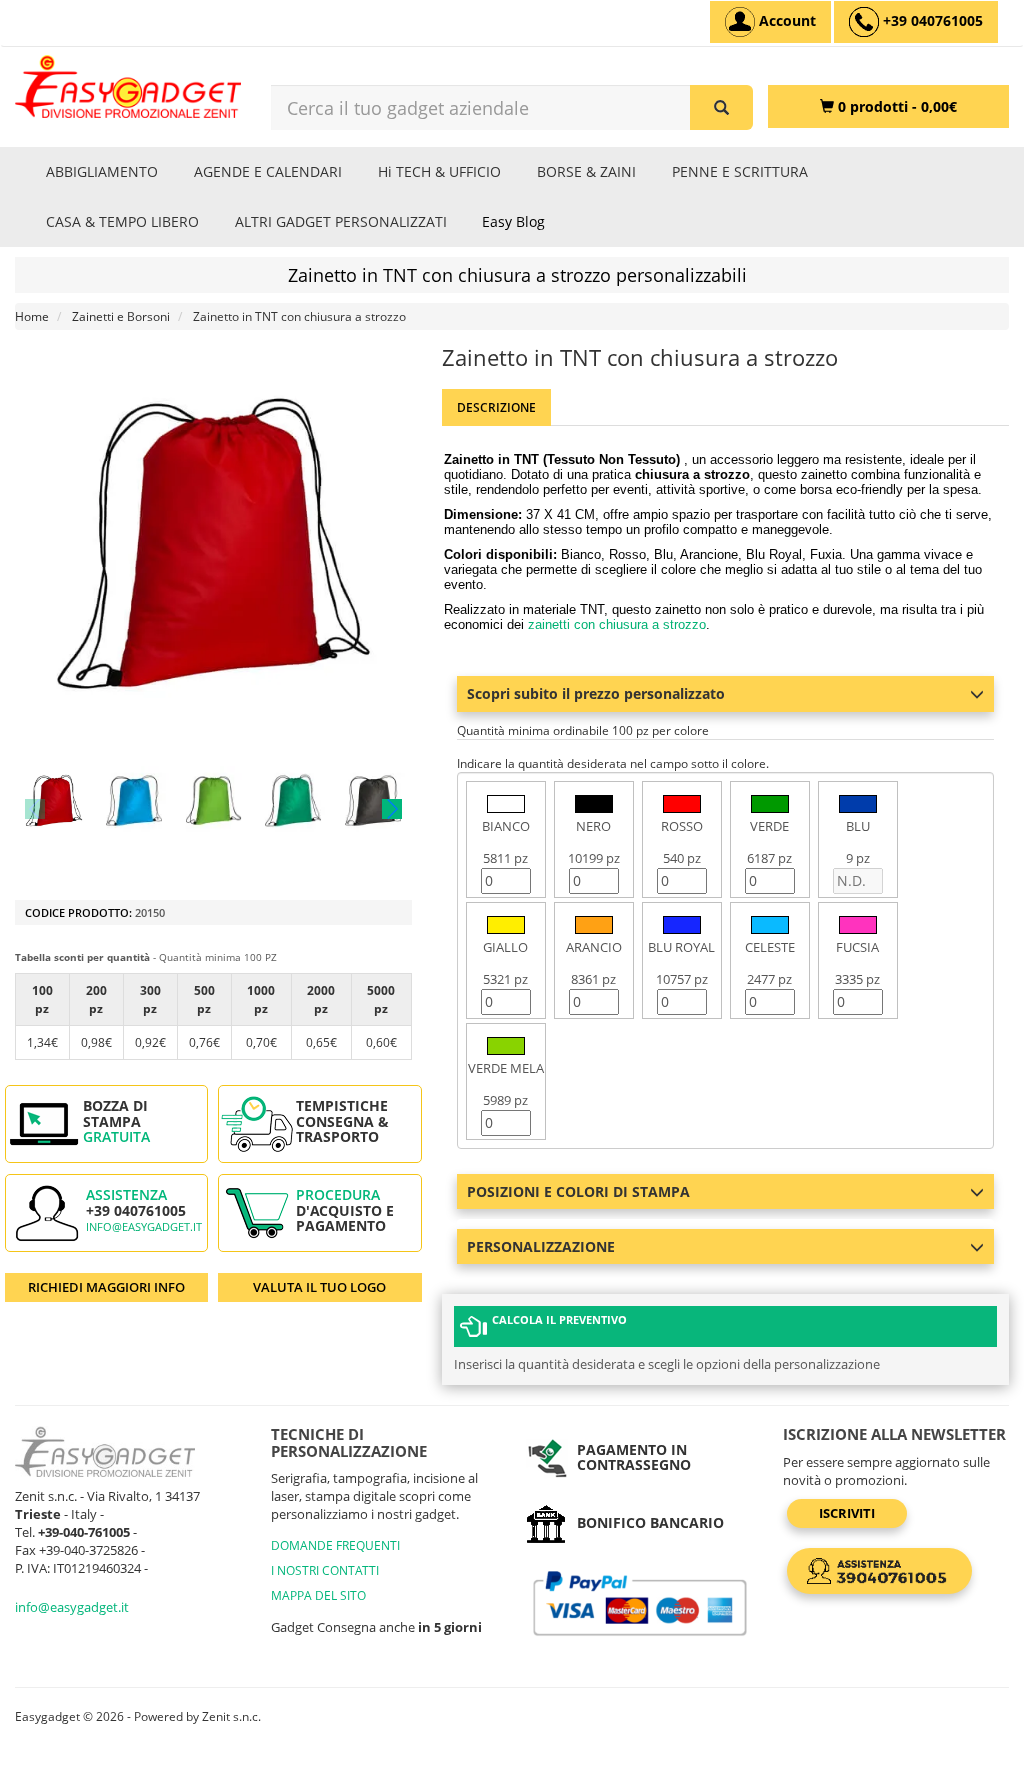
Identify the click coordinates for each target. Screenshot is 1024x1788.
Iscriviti (847, 1513)
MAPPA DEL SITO (318, 1595)
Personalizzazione (541, 1246)
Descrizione (496, 407)
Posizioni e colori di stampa (578, 1191)
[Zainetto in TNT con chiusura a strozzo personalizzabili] (54, 801)
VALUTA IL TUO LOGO (319, 1287)
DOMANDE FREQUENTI (335, 1545)
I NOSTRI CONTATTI (325, 1570)
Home (32, 316)
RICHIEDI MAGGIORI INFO (106, 1287)
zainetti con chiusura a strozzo (617, 624)
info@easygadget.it (144, 1227)
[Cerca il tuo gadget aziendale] (721, 107)
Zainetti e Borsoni (121, 316)
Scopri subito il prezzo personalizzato (596, 693)
